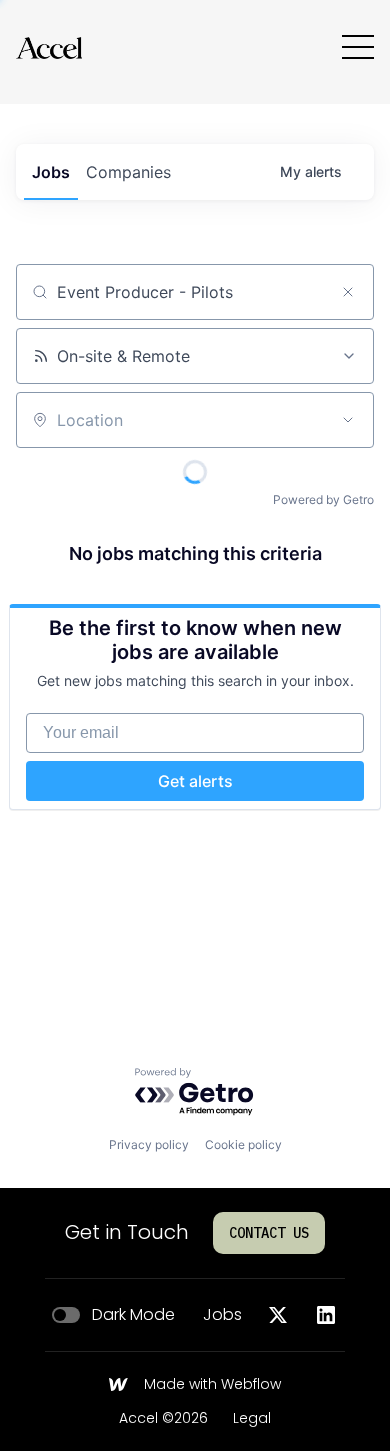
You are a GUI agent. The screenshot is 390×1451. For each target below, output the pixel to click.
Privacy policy (149, 1144)
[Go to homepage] (49, 47)
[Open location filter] (348, 420)
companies (128, 172)
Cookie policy (243, 1144)
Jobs (222, 1315)
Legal (252, 1419)
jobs (51, 172)
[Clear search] (348, 292)
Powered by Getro (323, 499)
